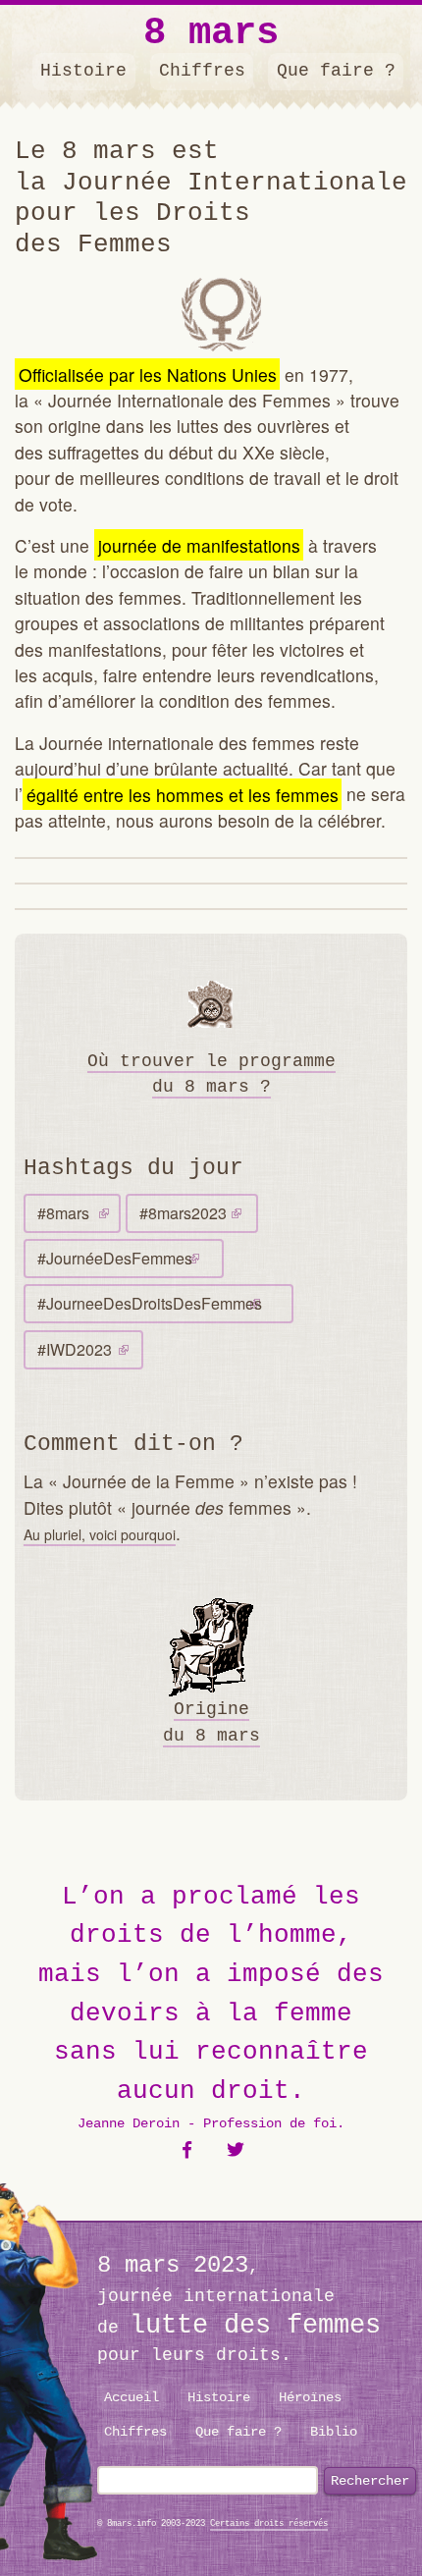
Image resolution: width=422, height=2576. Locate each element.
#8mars (63, 1213)
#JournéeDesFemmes (115, 1258)
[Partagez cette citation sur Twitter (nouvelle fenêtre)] (236, 2150)
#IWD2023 (75, 1349)
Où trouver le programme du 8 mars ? (211, 1074)
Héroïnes (310, 2397)
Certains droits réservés (269, 2523)
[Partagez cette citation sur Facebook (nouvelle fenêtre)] (187, 2150)
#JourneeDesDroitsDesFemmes (150, 1303)
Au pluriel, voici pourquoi (100, 1534)
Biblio (334, 2432)
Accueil (132, 2397)
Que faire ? (336, 71)
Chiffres (202, 71)
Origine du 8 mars (211, 1722)
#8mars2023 (183, 1213)
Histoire (83, 71)
